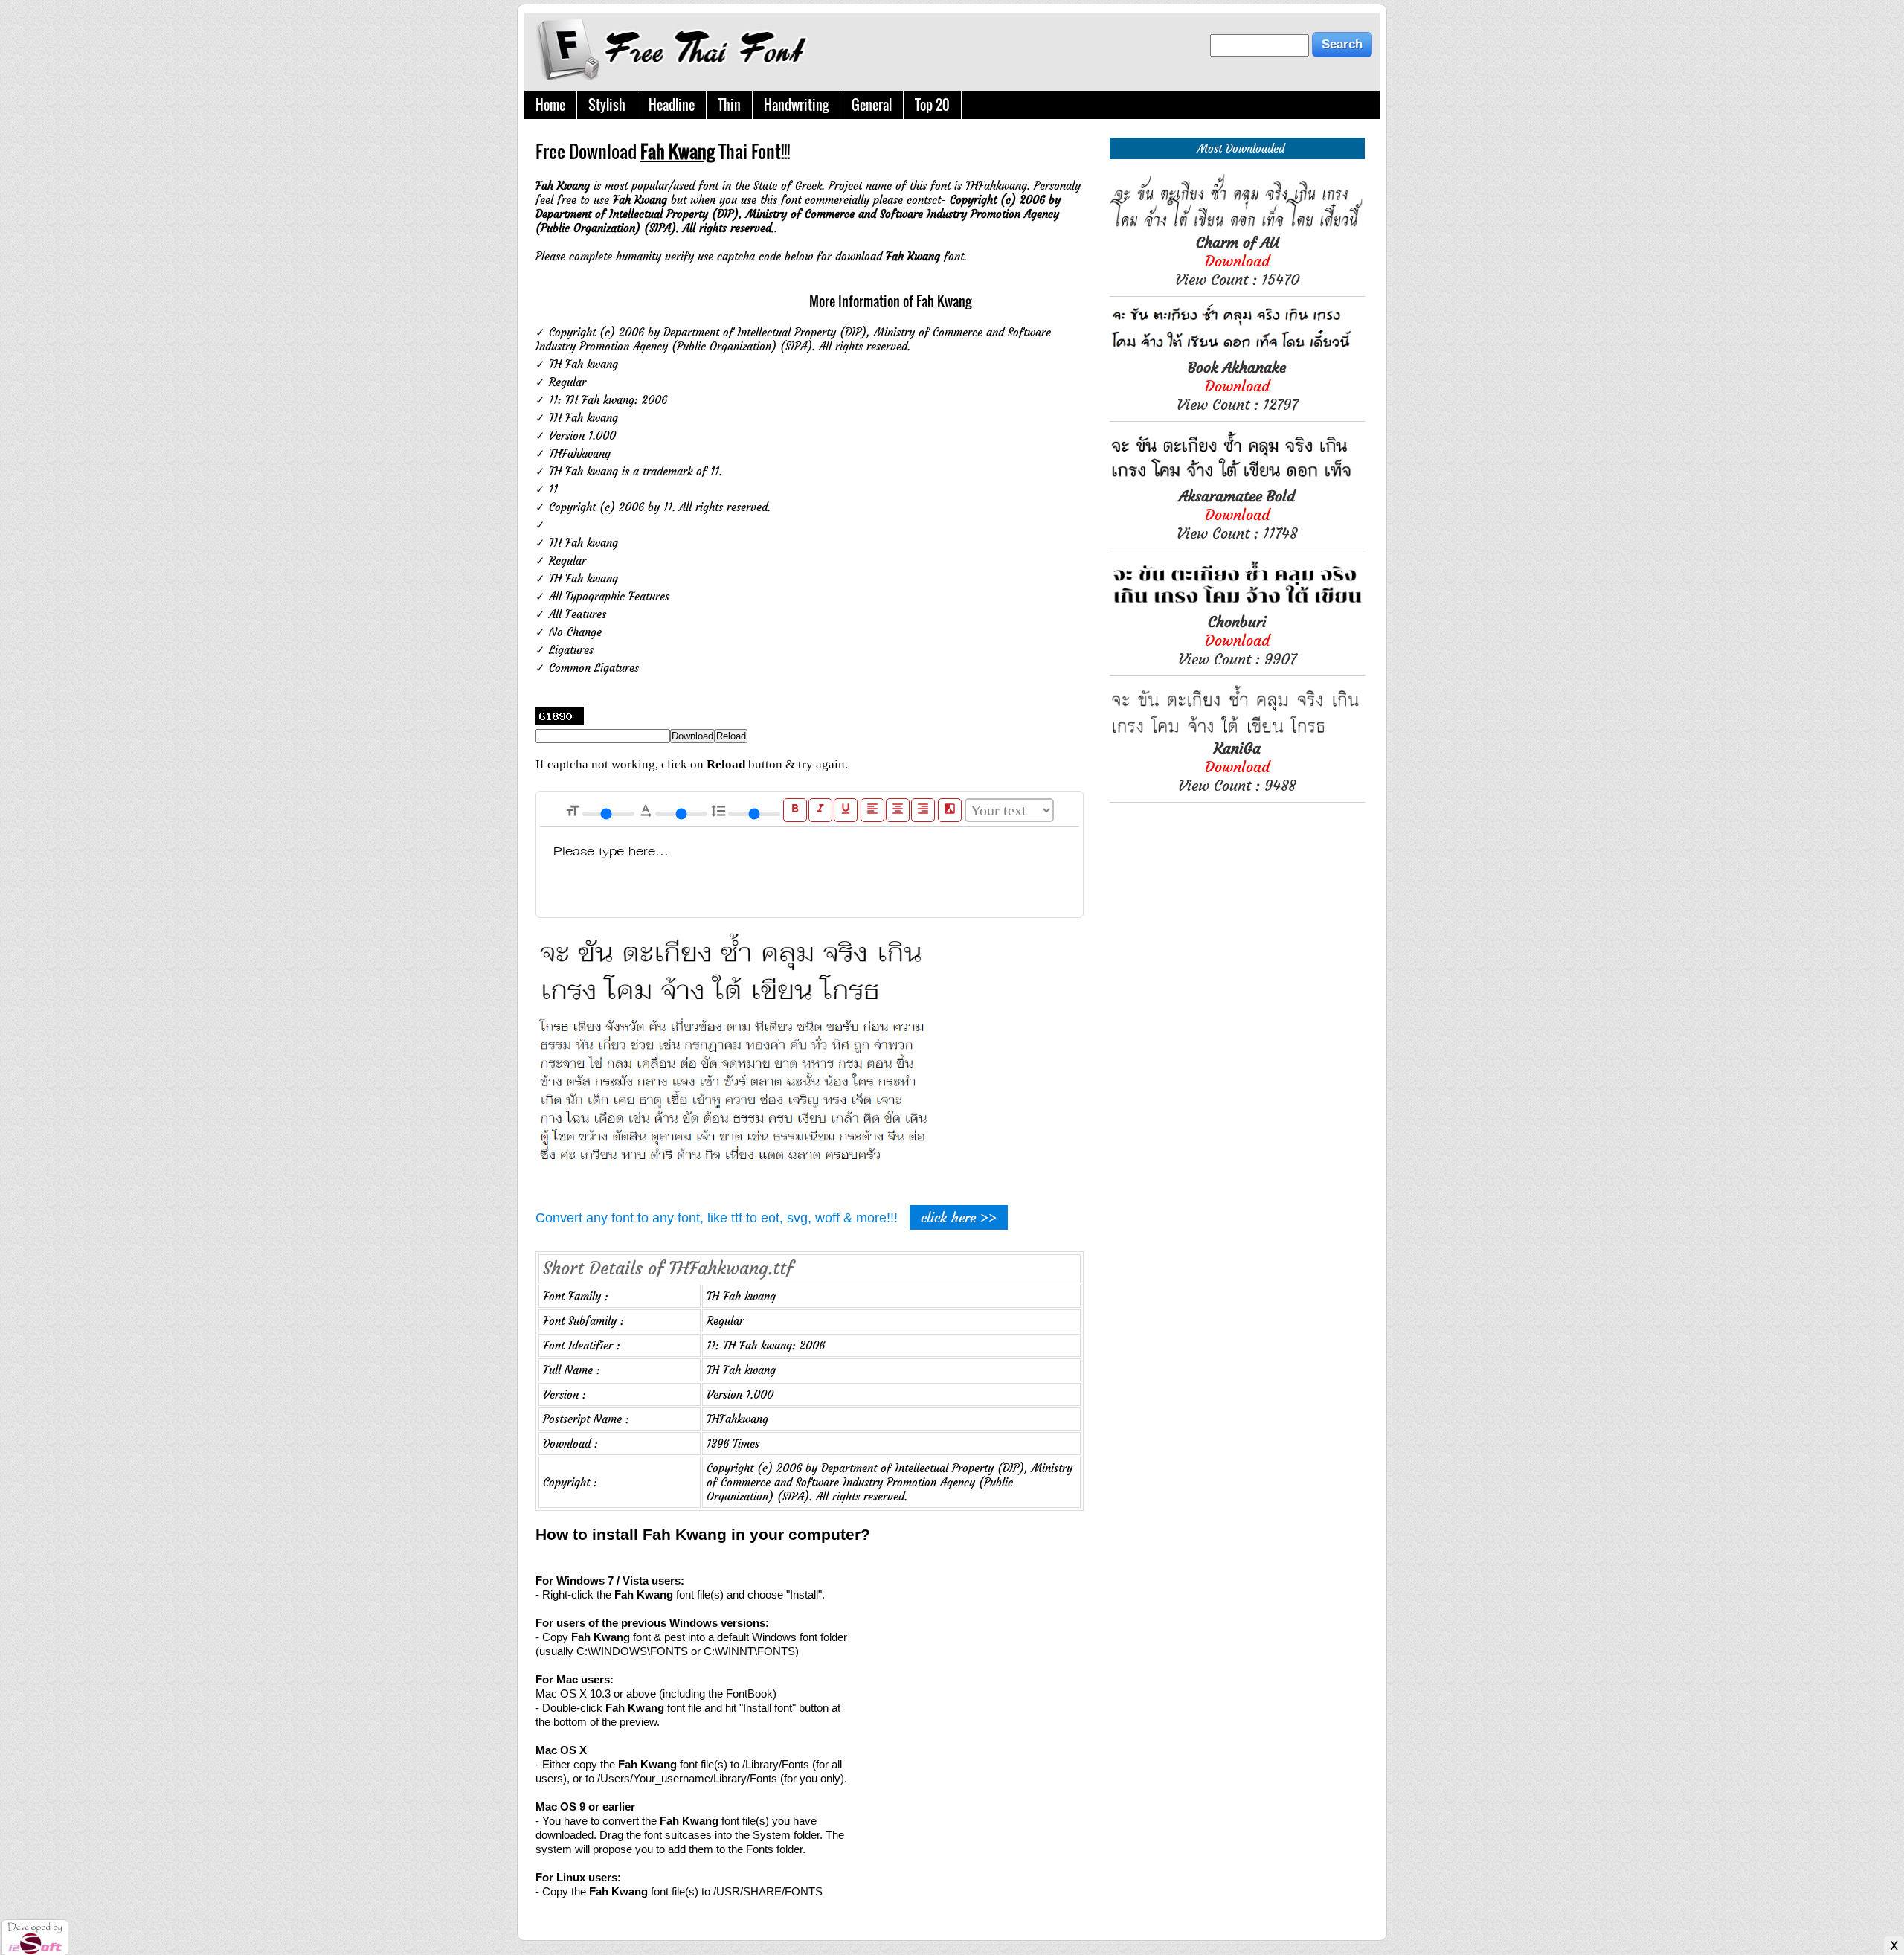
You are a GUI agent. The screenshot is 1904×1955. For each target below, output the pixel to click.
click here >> (959, 1217)
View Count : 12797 (1237, 386)
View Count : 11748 (1237, 514)
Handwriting (796, 105)
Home (550, 105)
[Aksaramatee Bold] (1237, 479)
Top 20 (932, 105)
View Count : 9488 (1237, 767)
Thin (729, 105)
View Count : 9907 (1237, 640)
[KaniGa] (1237, 732)
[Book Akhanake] (1237, 351)
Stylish (607, 105)
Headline (672, 105)
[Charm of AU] (1237, 226)
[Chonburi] (1237, 605)
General (872, 105)
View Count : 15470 (1237, 261)
